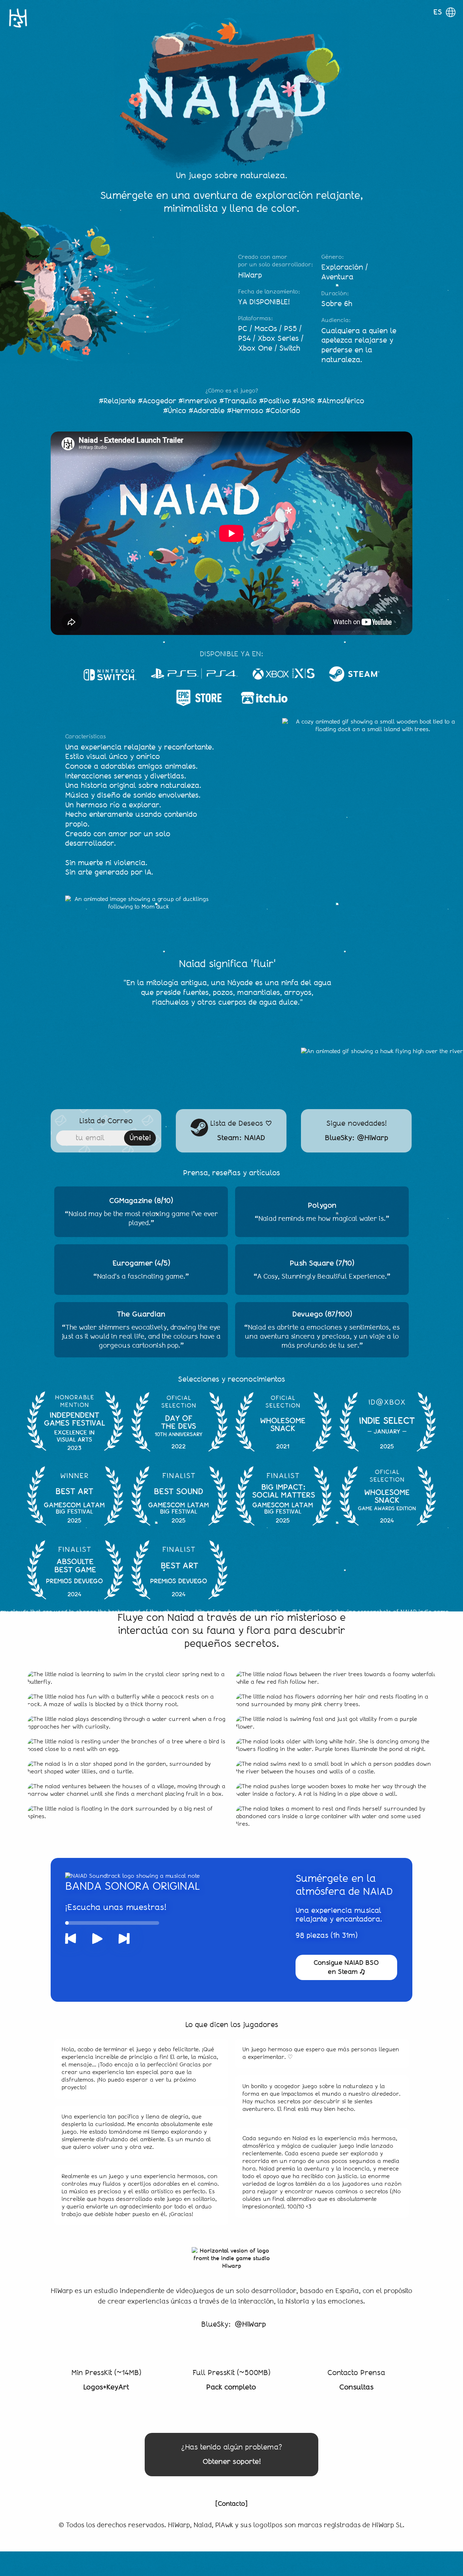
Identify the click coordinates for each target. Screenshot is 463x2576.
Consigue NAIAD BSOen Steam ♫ (346, 1967)
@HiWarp (250, 2324)
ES (438, 12)
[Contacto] (231, 2504)
